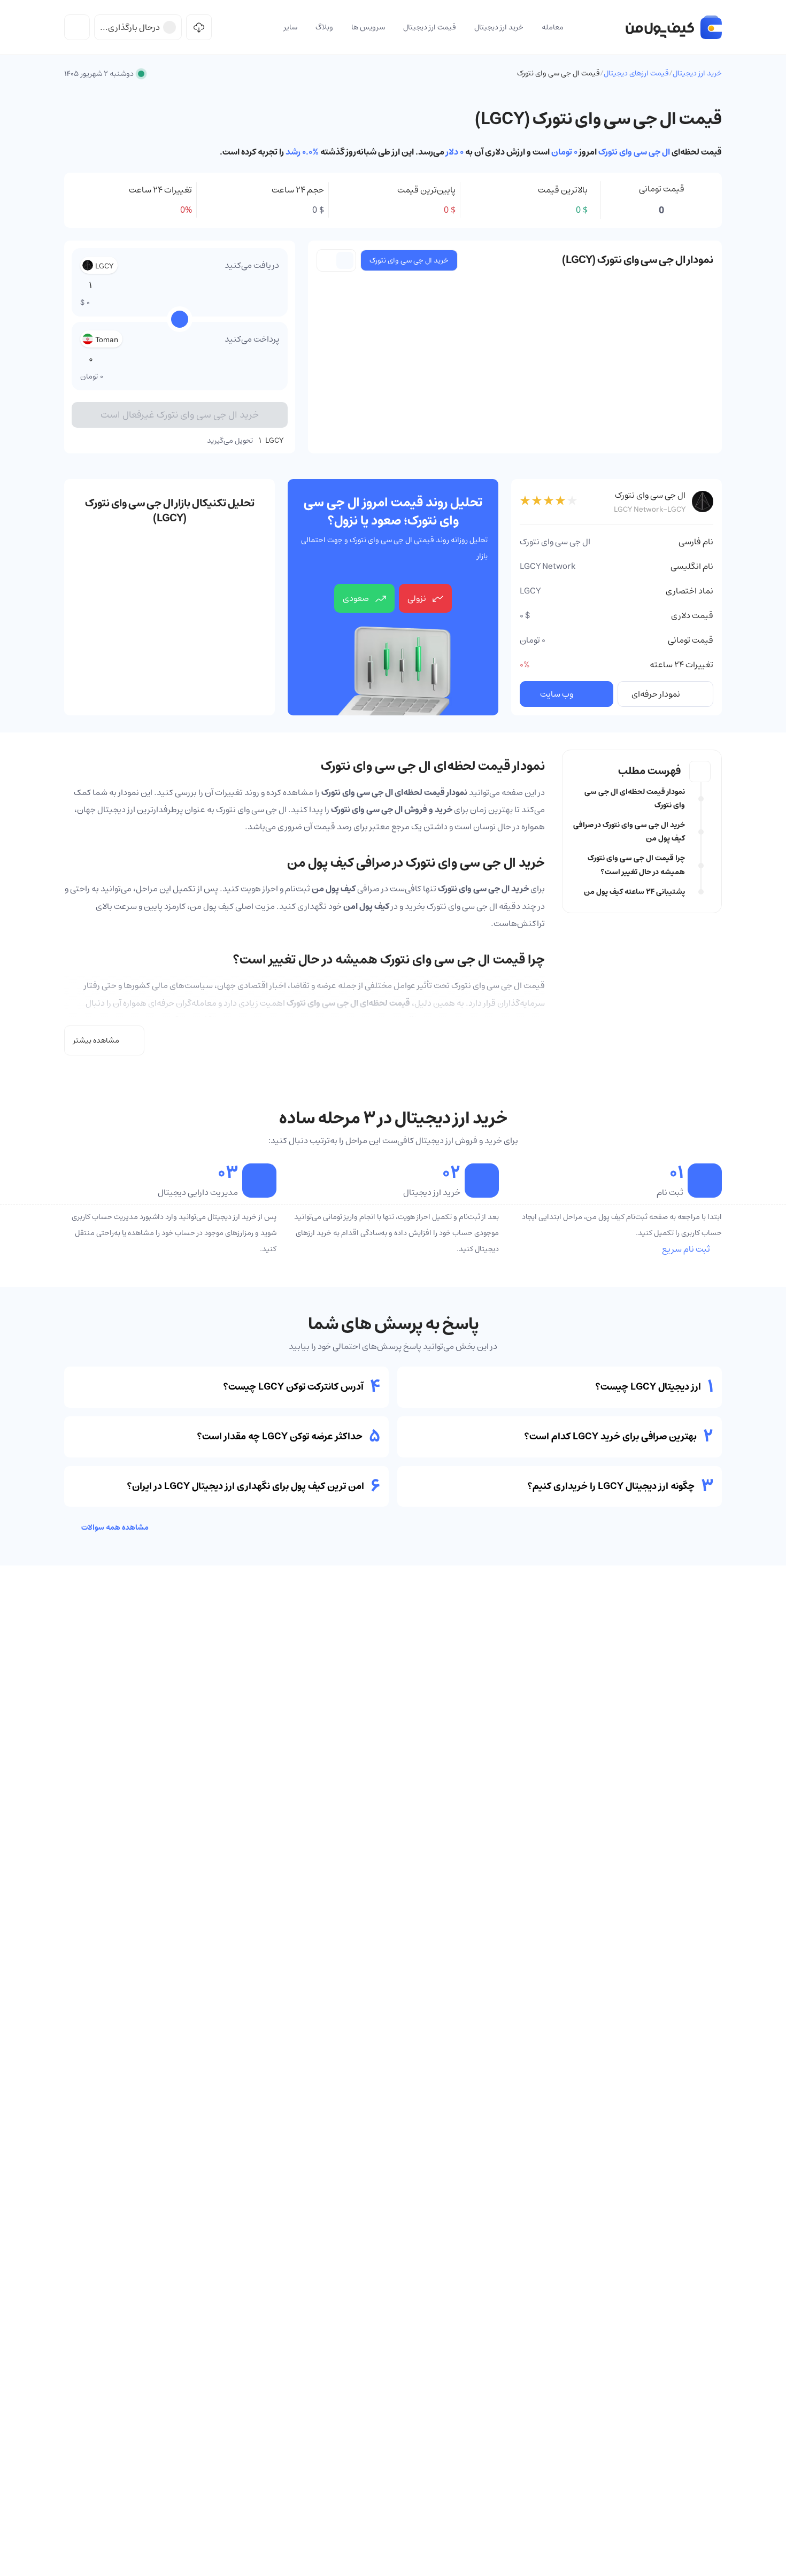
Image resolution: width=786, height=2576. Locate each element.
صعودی (356, 598)
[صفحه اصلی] (674, 27)
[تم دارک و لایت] (77, 27)
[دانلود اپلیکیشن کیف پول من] (199, 27)
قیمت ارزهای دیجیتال (636, 73)
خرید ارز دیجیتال (697, 73)
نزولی (417, 598)
